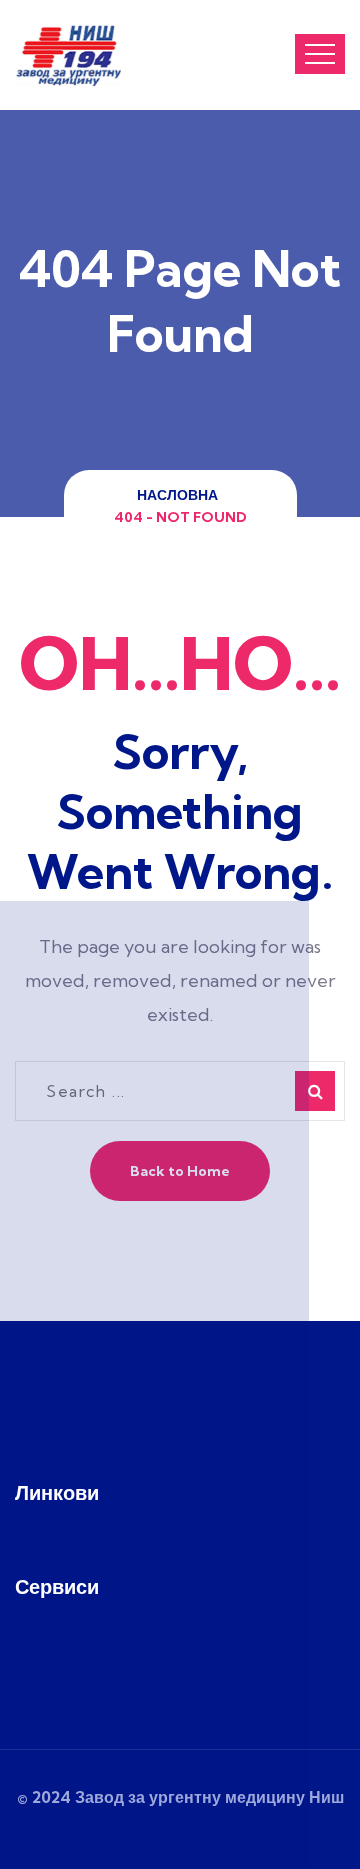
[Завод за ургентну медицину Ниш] (68, 55)
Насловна (180, 495)
